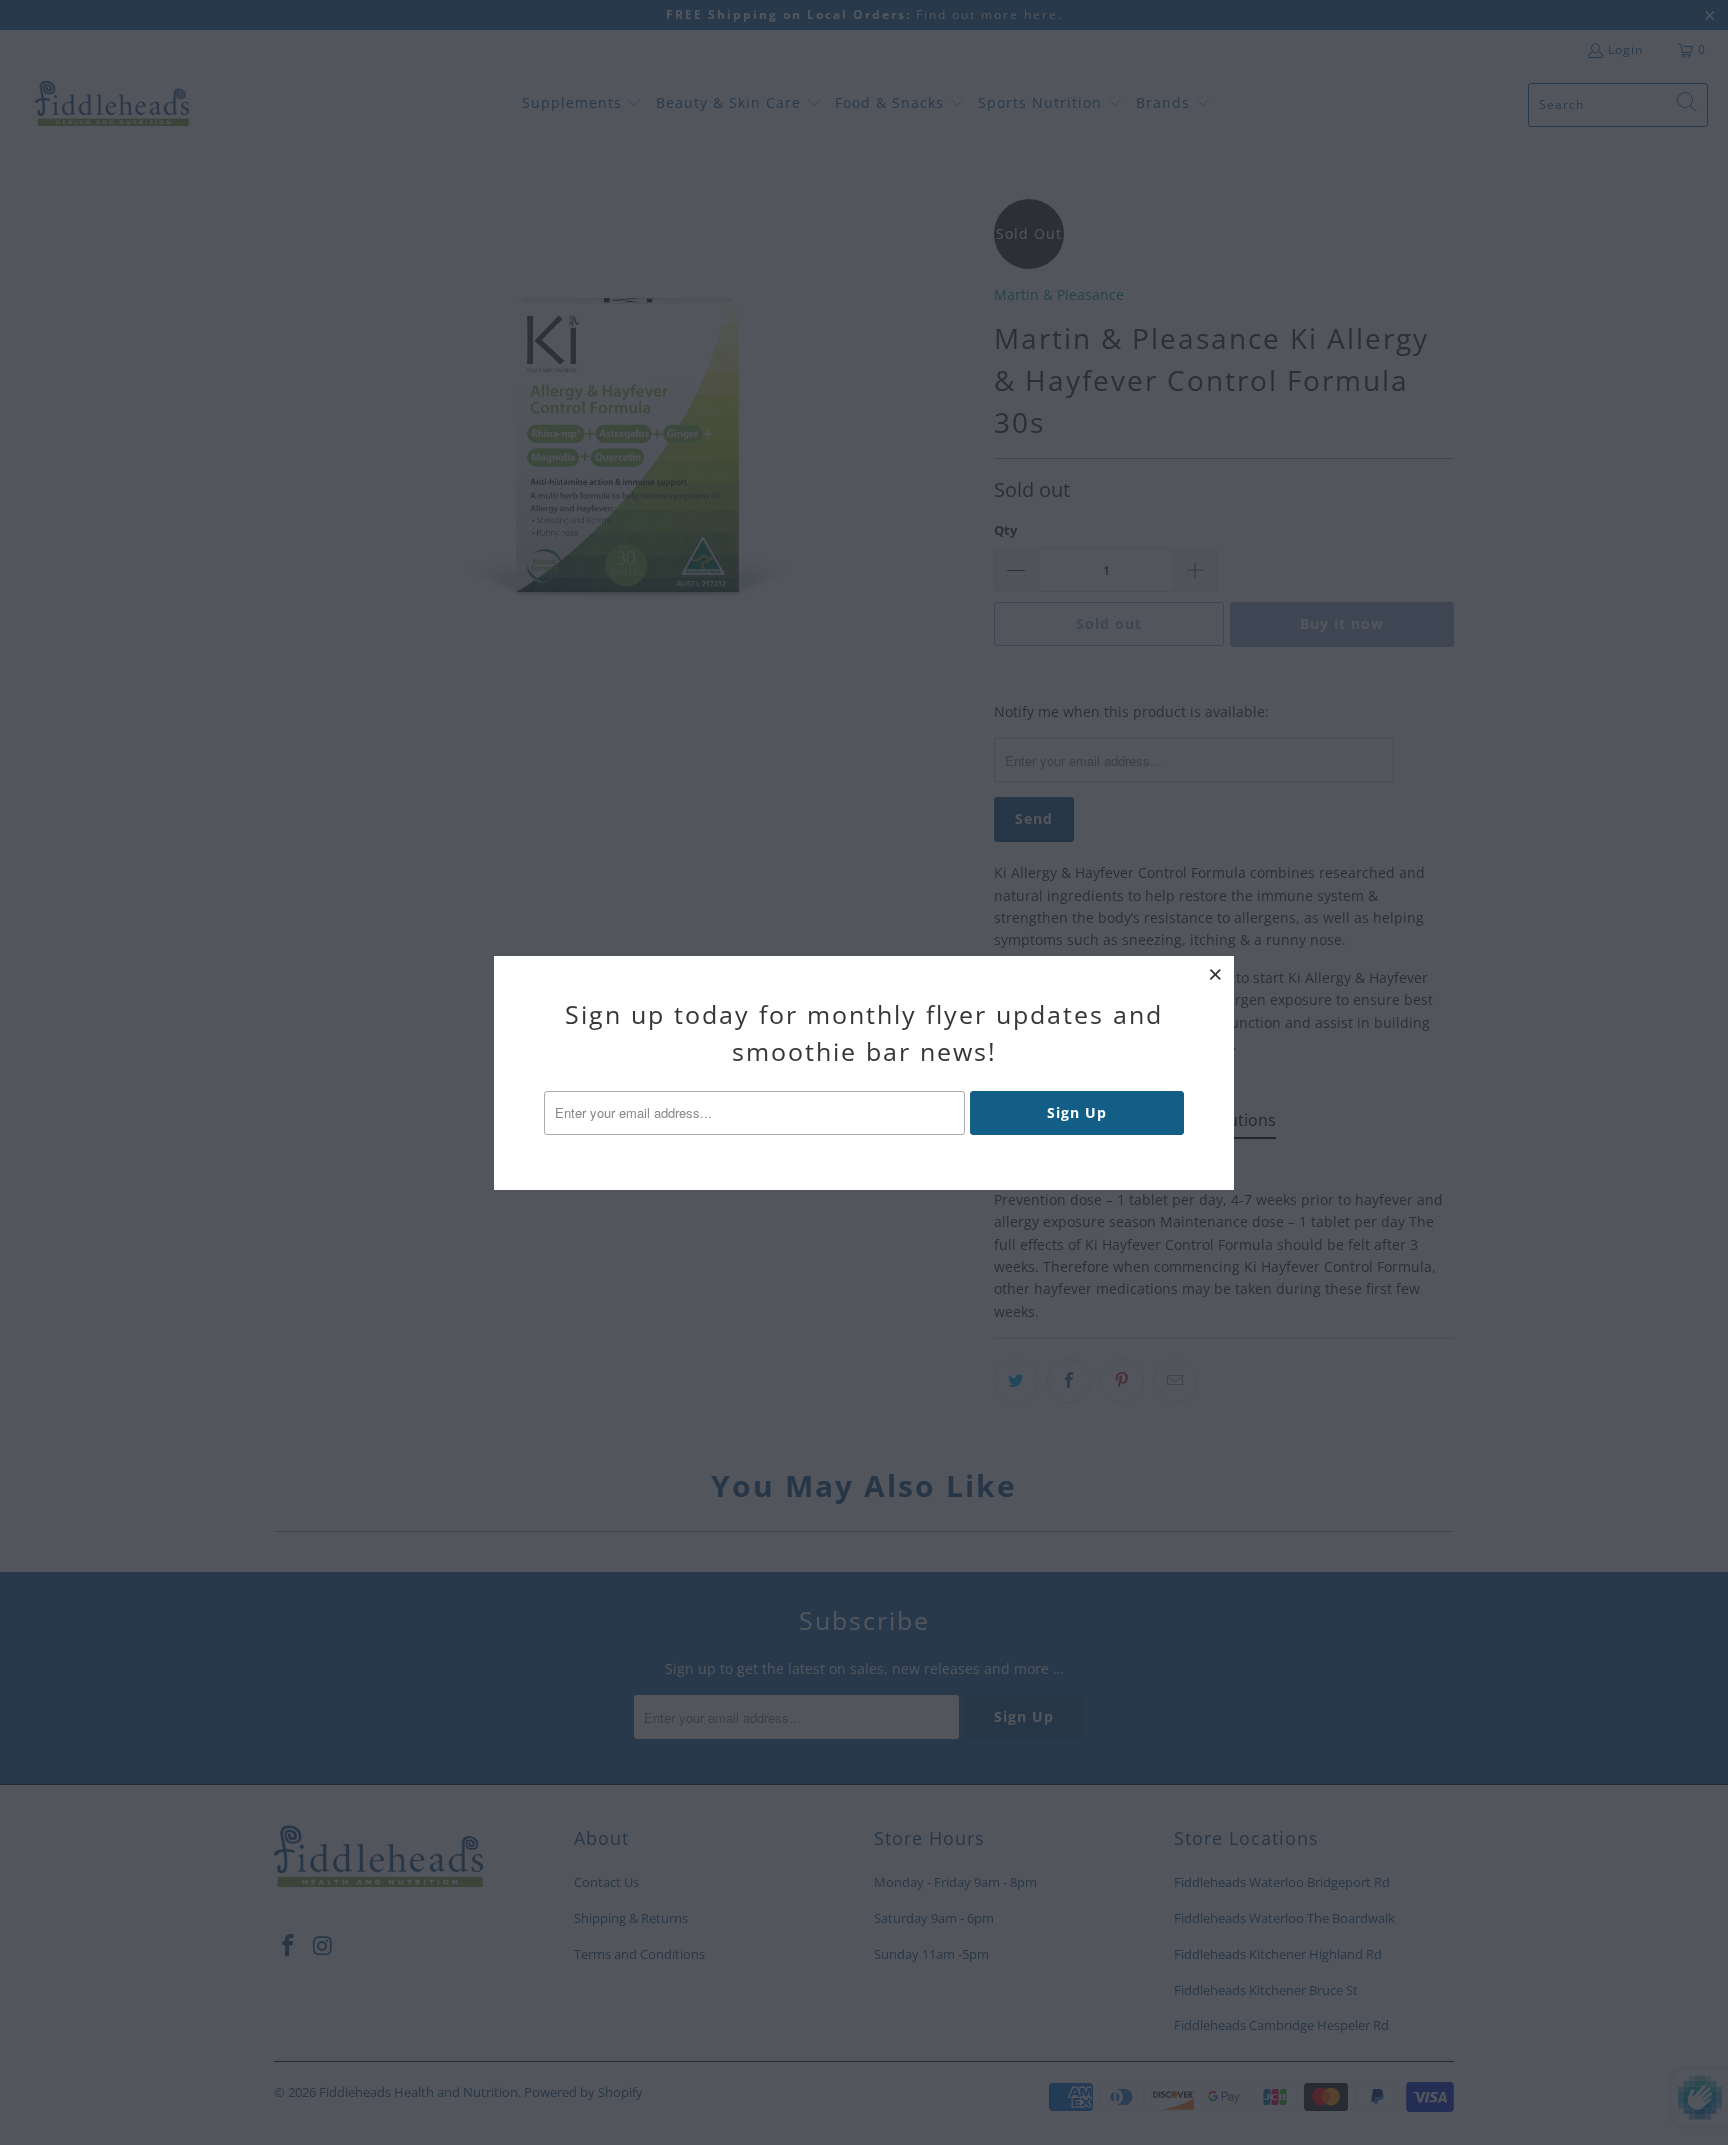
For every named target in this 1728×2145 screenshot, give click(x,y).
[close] (1216, 974)
